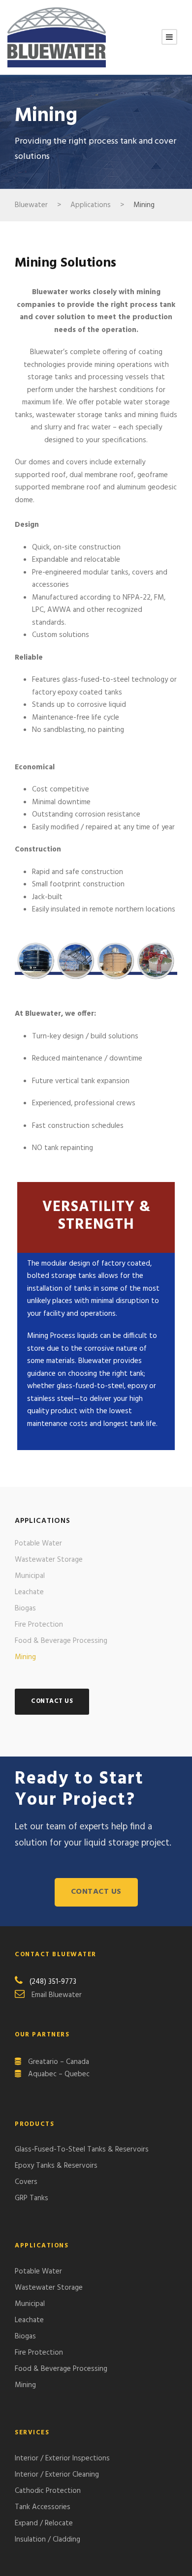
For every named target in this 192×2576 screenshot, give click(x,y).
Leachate (29, 1592)
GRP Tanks (32, 2198)
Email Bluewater (57, 1995)
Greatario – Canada (59, 2062)
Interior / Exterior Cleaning (57, 2475)
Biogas (25, 1608)
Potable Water (38, 1544)
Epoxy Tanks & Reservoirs (56, 2166)
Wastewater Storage (49, 1560)
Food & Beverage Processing (61, 1641)
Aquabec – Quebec (59, 2074)
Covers (26, 2182)
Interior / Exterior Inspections (62, 2458)
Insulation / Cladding (48, 2540)
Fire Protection (39, 1625)
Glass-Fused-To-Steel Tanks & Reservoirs (82, 2150)
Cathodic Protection (48, 2491)
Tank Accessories (43, 2507)
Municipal (30, 1576)
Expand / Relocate (44, 2523)
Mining (25, 1657)
